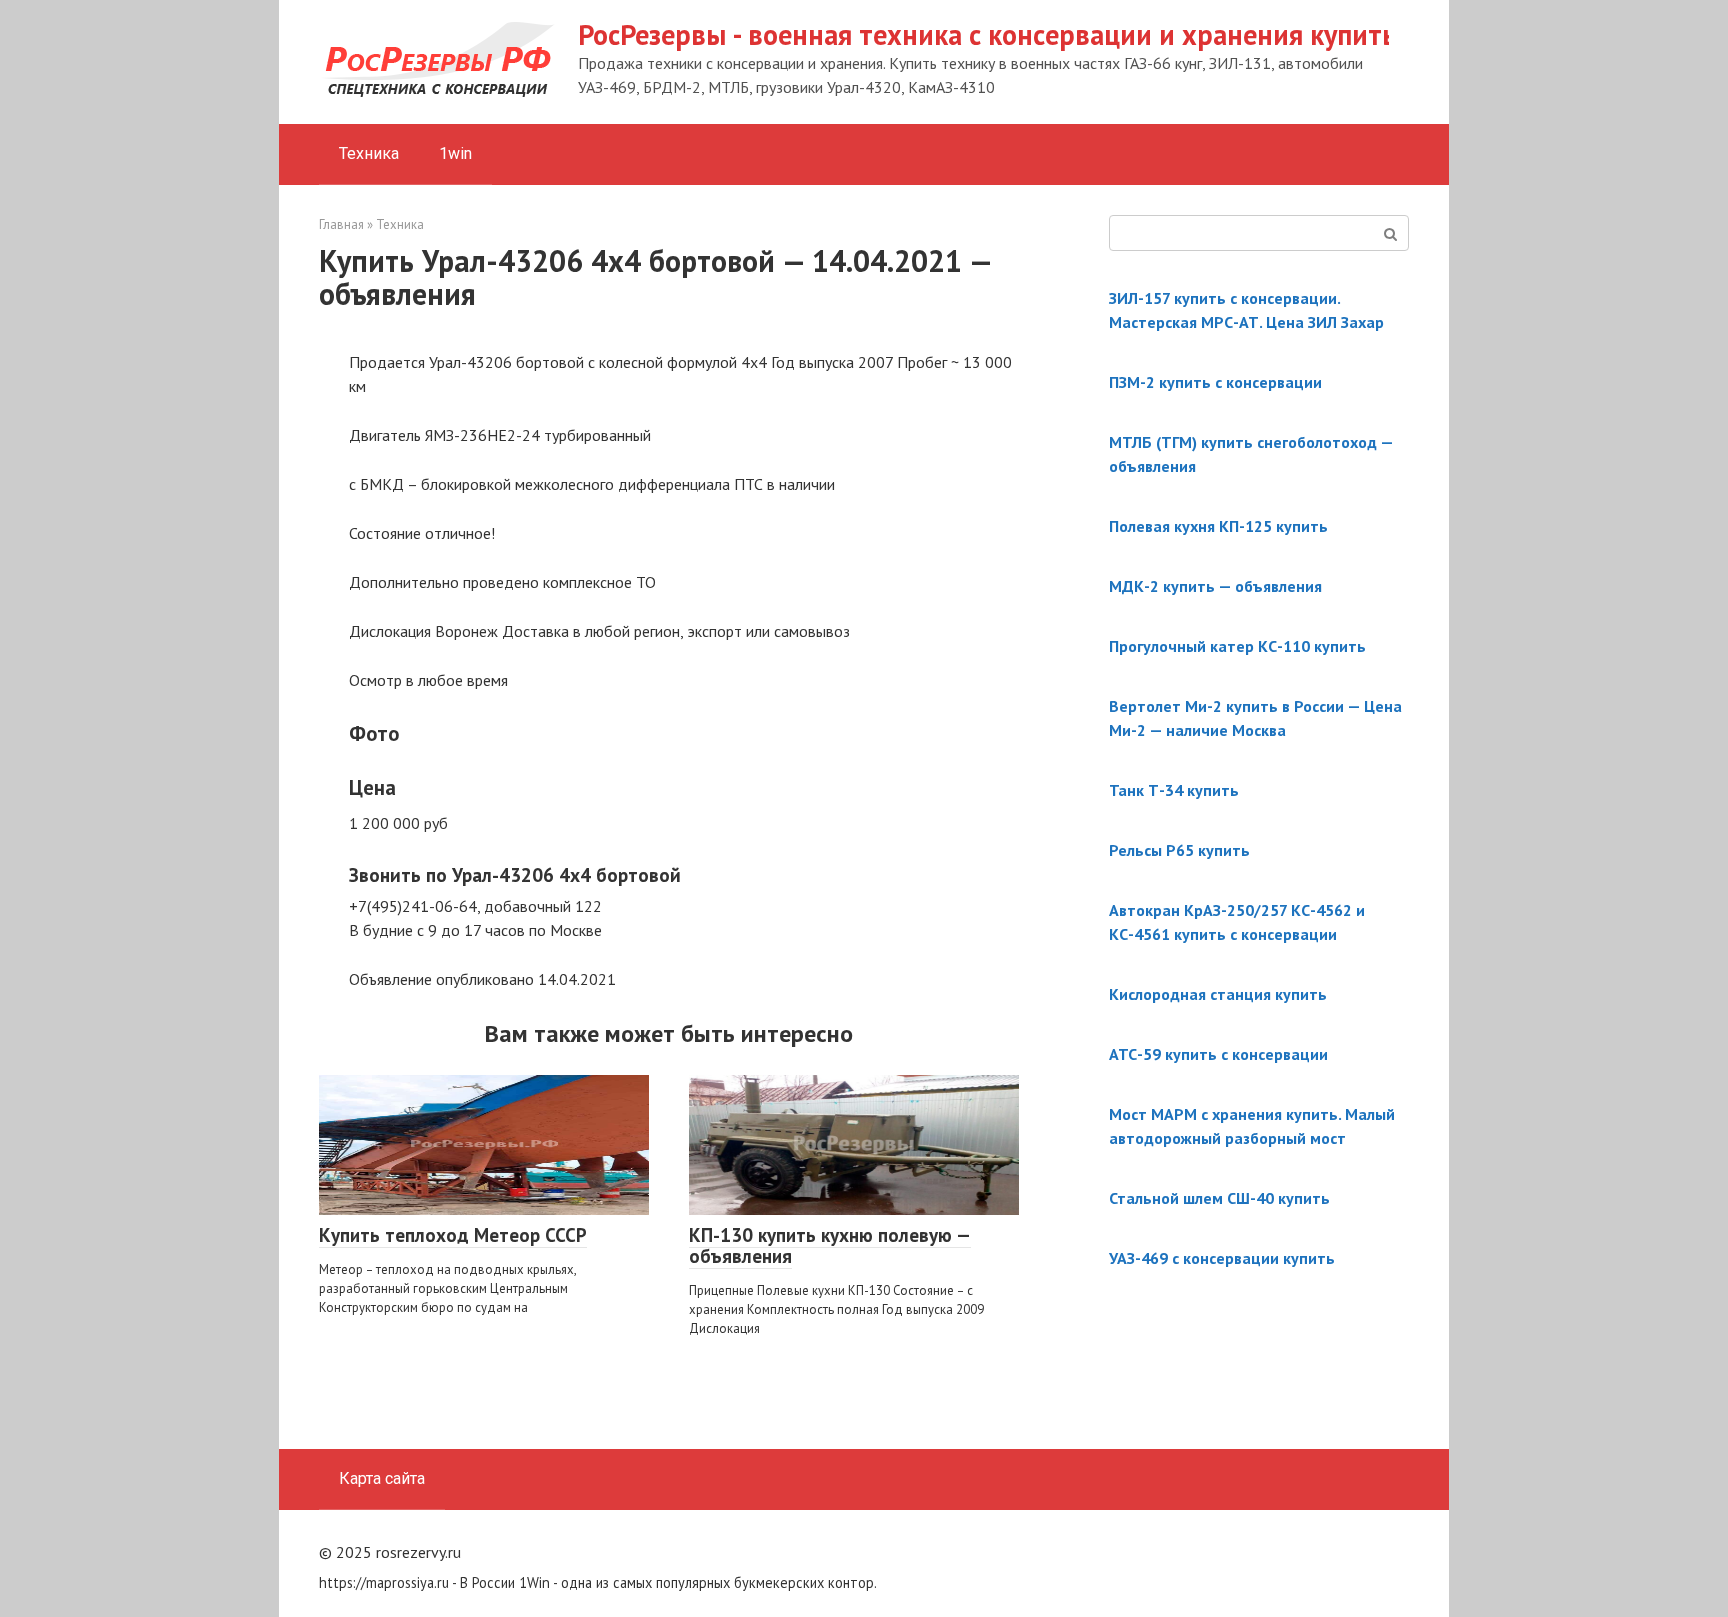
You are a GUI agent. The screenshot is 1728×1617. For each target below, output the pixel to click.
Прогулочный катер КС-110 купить (1237, 646)
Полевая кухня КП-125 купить (1218, 526)
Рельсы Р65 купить (1179, 850)
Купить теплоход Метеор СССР (453, 1235)
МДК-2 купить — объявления (1215, 586)
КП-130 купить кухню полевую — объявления (830, 1245)
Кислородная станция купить (1218, 994)
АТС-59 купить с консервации (1218, 1054)
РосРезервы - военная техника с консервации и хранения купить (987, 34)
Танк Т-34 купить (1174, 790)
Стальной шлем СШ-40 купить (1219, 1198)
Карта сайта (382, 1478)
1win (455, 153)
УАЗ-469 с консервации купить (1222, 1258)
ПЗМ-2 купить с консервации (1215, 382)
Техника (369, 153)
